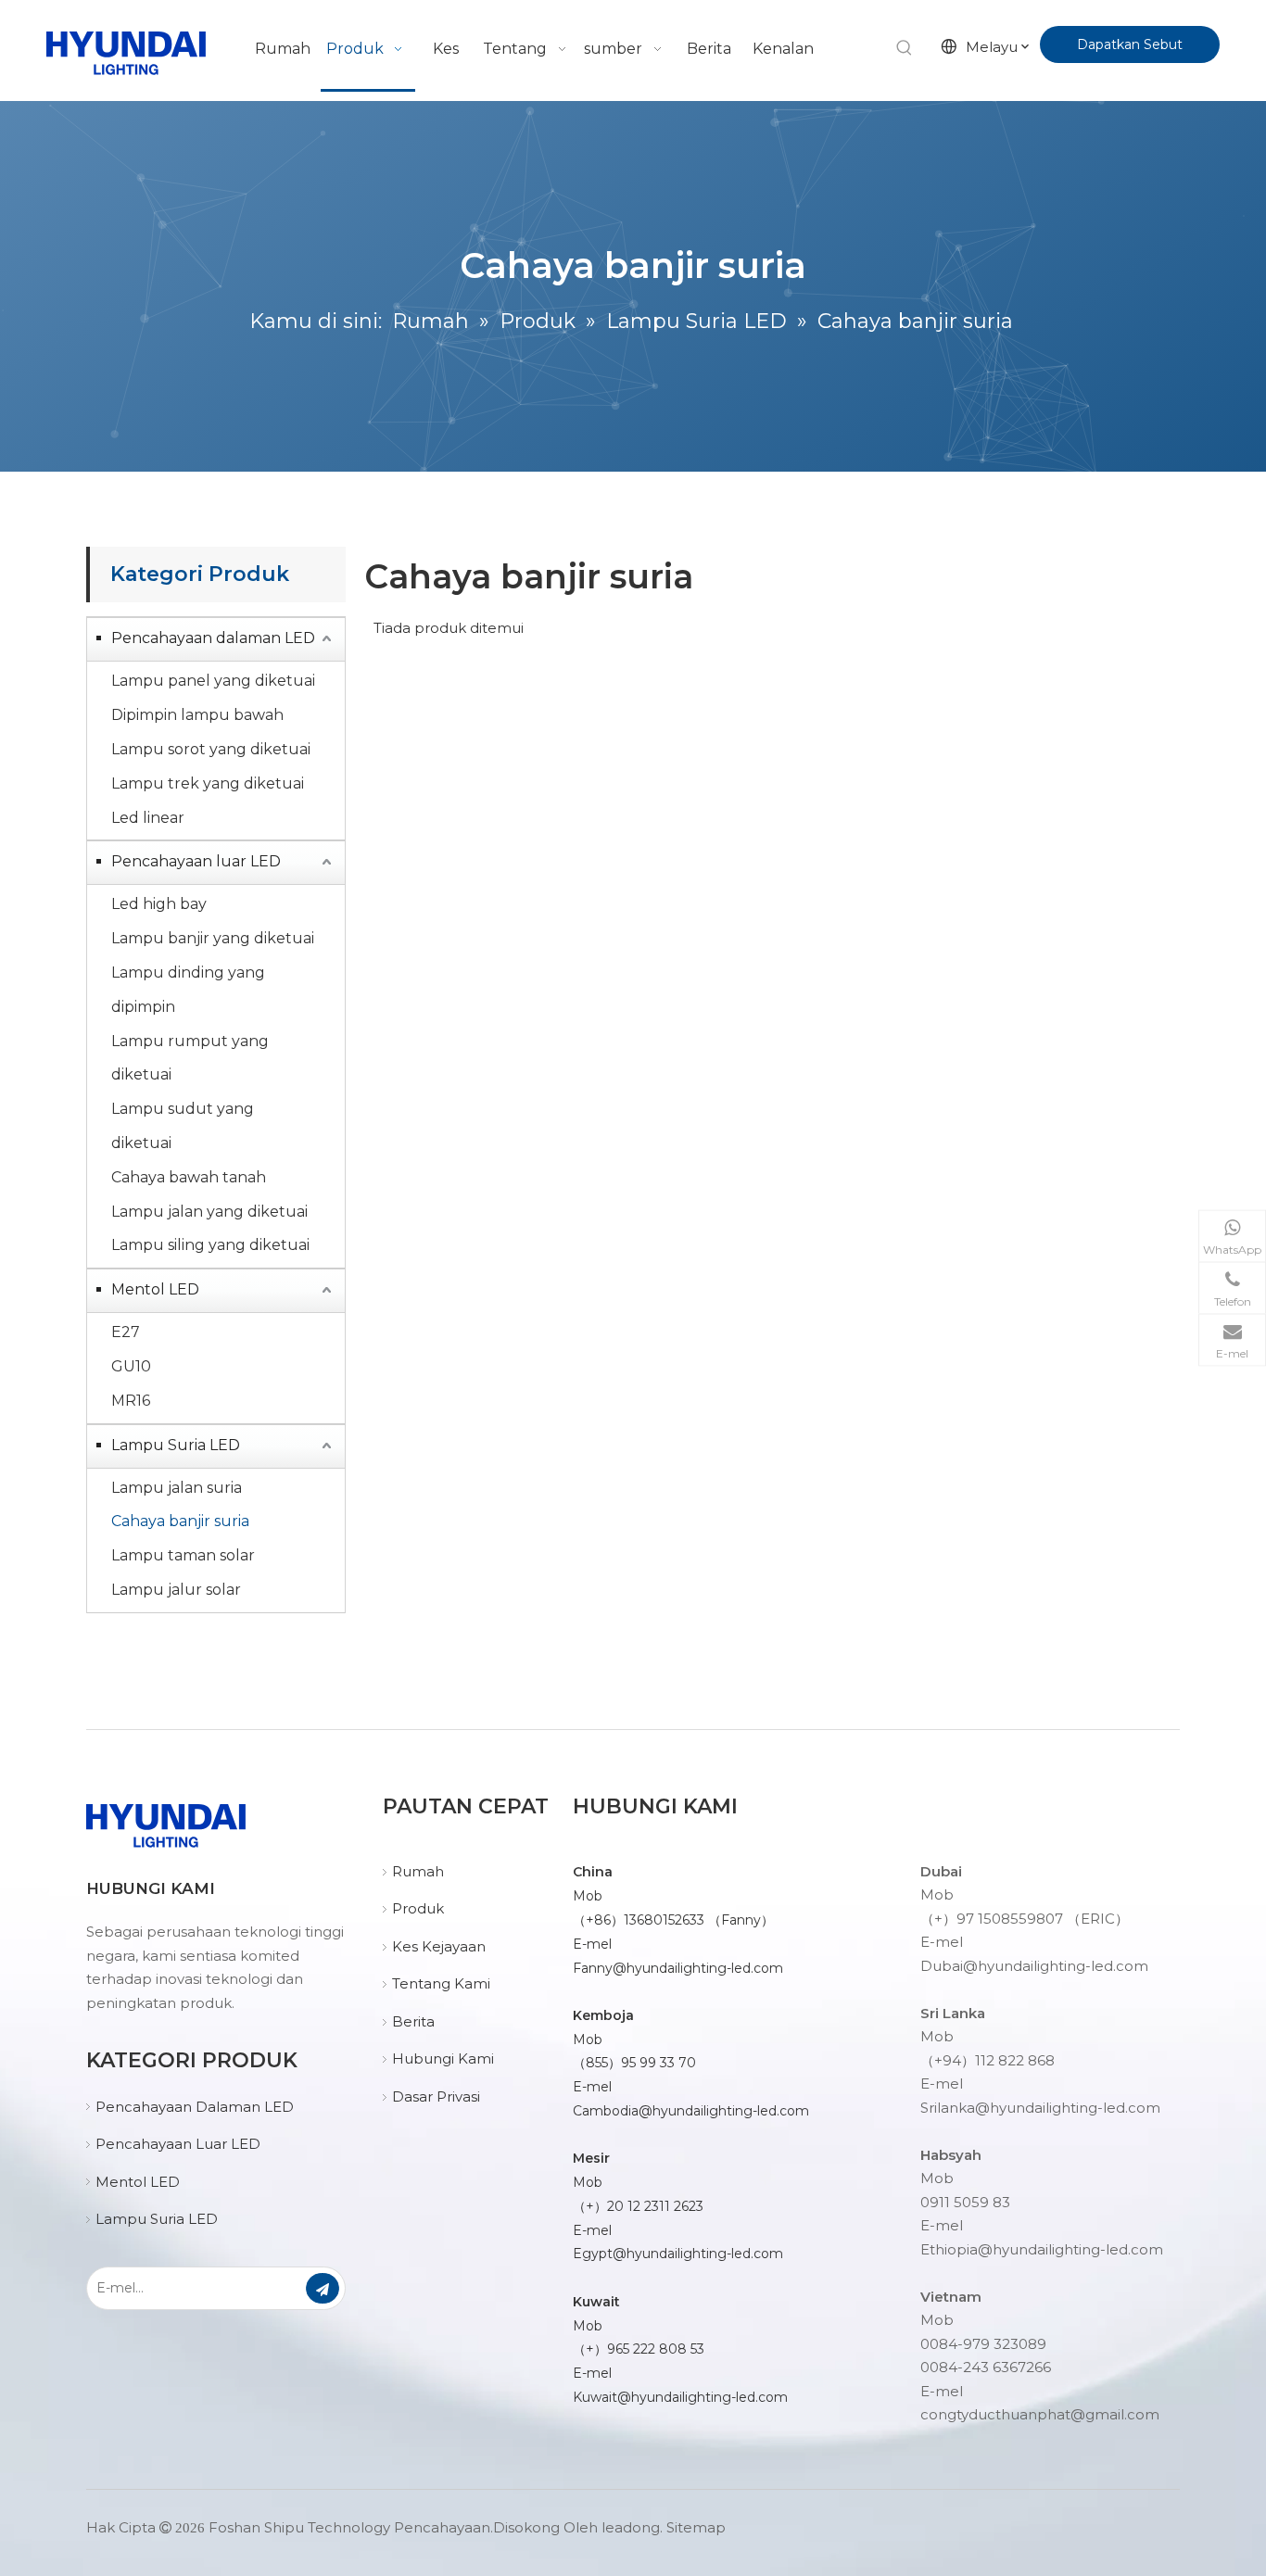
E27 (126, 1332)
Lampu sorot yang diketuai (211, 749)
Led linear (148, 818)
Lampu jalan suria (177, 1488)
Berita (413, 2021)
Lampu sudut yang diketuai (183, 1126)
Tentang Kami (441, 1983)
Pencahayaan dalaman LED (213, 638)
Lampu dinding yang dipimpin (188, 990)
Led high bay (159, 904)
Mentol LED (155, 1289)
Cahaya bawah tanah (189, 1177)
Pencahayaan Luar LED (178, 2144)
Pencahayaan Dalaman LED (195, 2107)
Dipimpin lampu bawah (197, 715)
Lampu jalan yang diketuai (209, 1212)
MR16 (131, 1401)
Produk (418, 1908)
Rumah (418, 1871)
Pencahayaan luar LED (196, 861)
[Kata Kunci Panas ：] (905, 48)
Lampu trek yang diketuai (208, 783)
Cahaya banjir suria (180, 1521)
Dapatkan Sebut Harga (1130, 50)
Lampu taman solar (183, 1555)
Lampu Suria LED (176, 1445)
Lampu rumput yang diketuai (190, 1058)
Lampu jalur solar (176, 1590)
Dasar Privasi (436, 2096)
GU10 (131, 1366)
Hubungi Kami (443, 2058)
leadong (631, 2527)
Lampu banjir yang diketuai (213, 938)
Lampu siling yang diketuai (210, 1245)
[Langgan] (323, 2288)
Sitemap (696, 2527)
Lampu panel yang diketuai (213, 681)
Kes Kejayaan (439, 1946)
